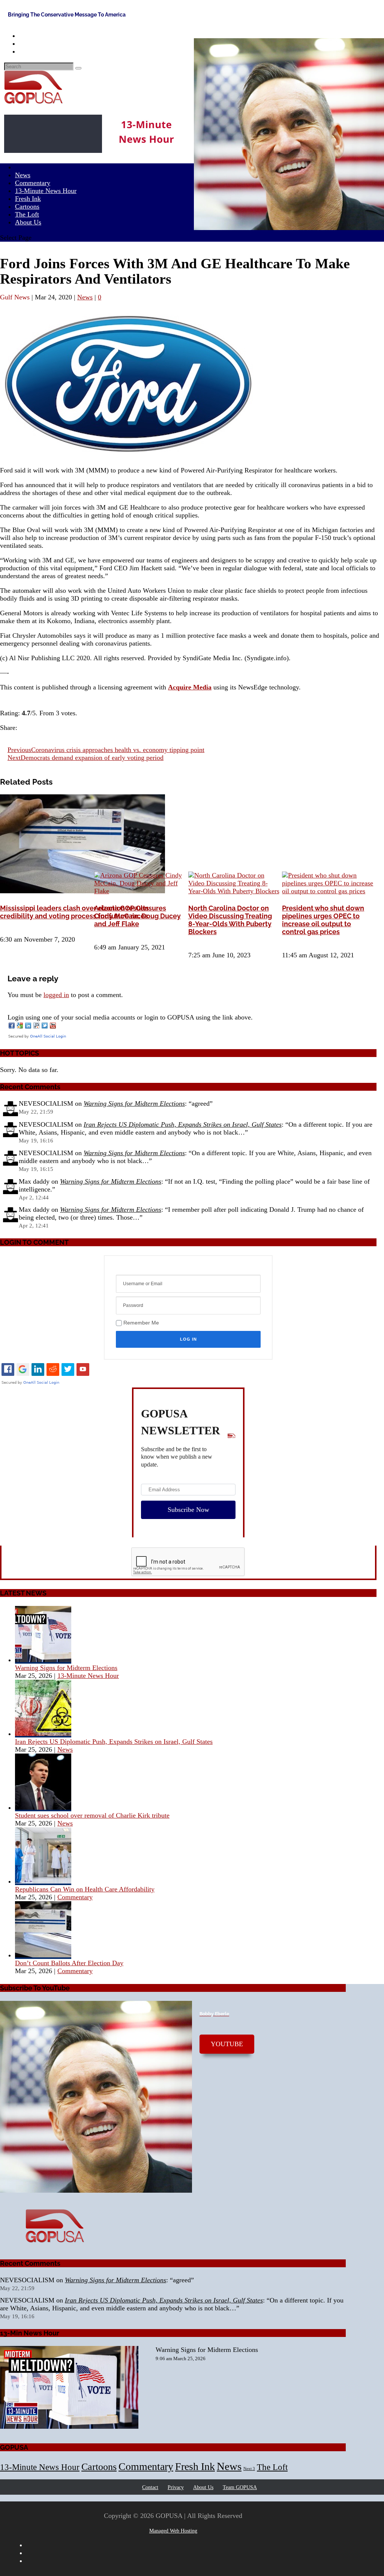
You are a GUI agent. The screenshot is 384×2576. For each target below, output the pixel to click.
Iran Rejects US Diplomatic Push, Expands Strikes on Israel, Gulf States (183, 1124)
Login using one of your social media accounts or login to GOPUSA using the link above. (130, 1017)
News (85, 297)
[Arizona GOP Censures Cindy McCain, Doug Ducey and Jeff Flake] (140, 891)
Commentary (75, 1897)
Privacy (176, 2487)
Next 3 (249, 2469)
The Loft (272, 2467)
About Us (28, 222)
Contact (150, 2487)
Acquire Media (190, 687)
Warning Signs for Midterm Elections (134, 1103)
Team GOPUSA (240, 2487)
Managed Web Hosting (173, 2531)
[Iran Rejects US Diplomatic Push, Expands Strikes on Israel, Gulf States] (43, 1734)
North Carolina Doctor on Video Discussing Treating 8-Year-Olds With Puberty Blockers (230, 920)
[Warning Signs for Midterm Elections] (43, 1660)
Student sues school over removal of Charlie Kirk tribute (92, 1815)
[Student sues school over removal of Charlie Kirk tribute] (43, 1808)
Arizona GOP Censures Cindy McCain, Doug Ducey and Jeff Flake (137, 916)
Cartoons (99, 2467)
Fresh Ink (195, 2466)
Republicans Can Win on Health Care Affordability (85, 1889)
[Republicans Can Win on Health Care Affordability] (43, 1881)
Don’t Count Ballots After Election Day (69, 1963)
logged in (56, 995)
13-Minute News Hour (46, 191)
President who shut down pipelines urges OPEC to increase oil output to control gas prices (323, 920)
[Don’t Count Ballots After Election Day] (43, 1955)
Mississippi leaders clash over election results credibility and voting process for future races (74, 912)
